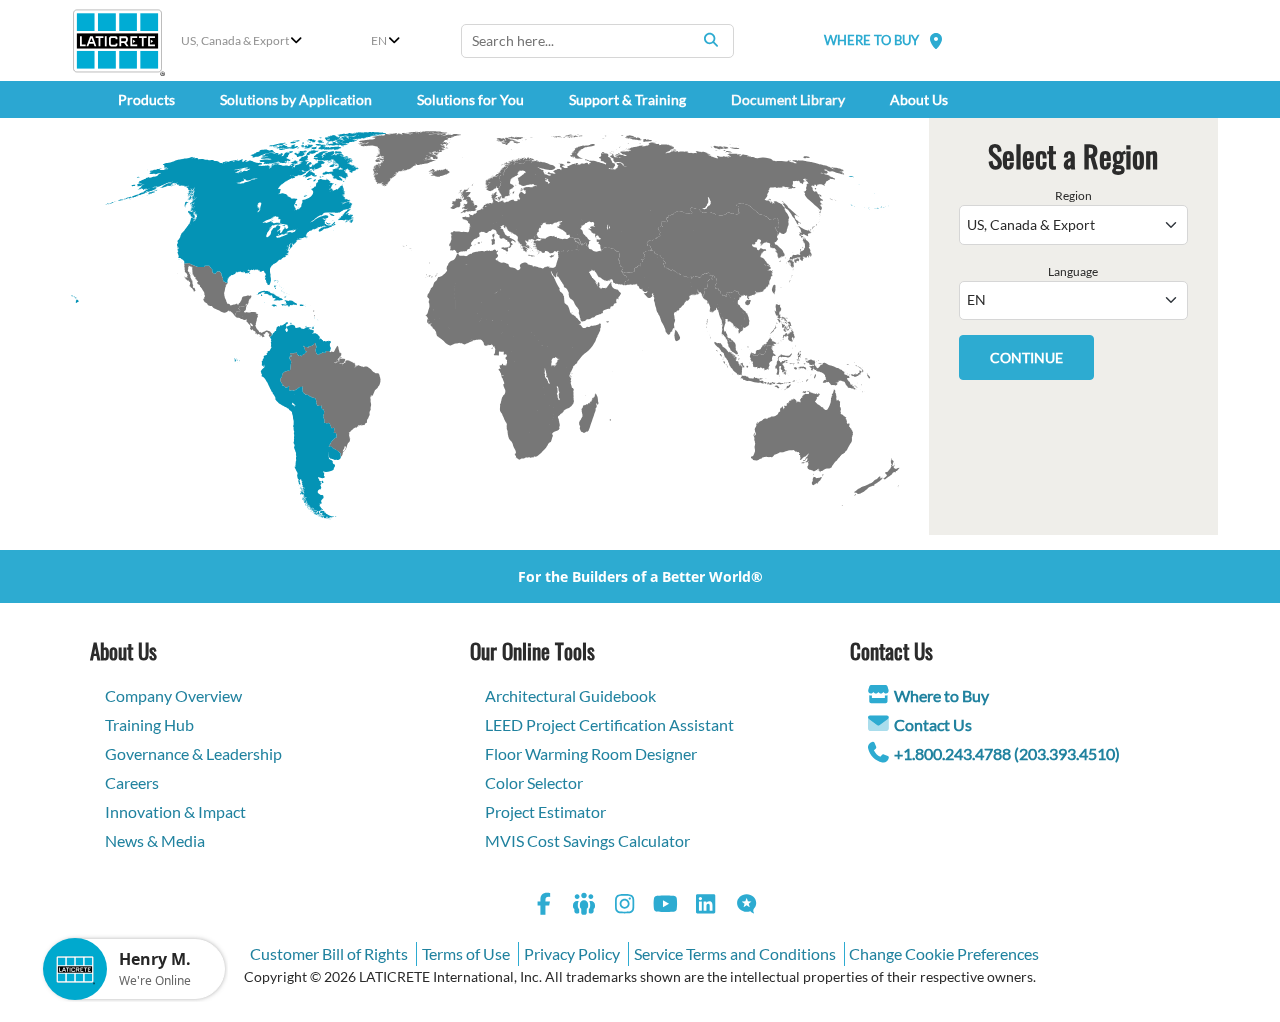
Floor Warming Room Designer (591, 753)
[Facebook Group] (585, 906)
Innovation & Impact (175, 811)
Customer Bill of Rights (329, 953)
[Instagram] (625, 906)
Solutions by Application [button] (296, 99)
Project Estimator (545, 811)
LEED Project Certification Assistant (609, 724)
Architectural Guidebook (570, 695)
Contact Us (933, 724)
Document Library (788, 99)
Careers (132, 782)
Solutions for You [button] (470, 99)
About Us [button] (919, 99)
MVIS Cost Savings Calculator (587, 840)
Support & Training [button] (627, 99)
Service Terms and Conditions (735, 953)
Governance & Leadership (193, 753)
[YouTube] (666, 906)
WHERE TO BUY (871, 40)
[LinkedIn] (706, 906)
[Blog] (747, 906)
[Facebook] (544, 906)
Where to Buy (941, 695)
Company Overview (173, 695)
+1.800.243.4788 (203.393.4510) (1007, 753)
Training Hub (149, 724)
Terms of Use (466, 953)
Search (711, 40)
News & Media (155, 840)
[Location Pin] (936, 40)
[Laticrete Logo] (117, 41)
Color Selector (534, 782)
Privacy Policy (572, 953)
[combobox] (597, 41)
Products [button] (146, 99)
